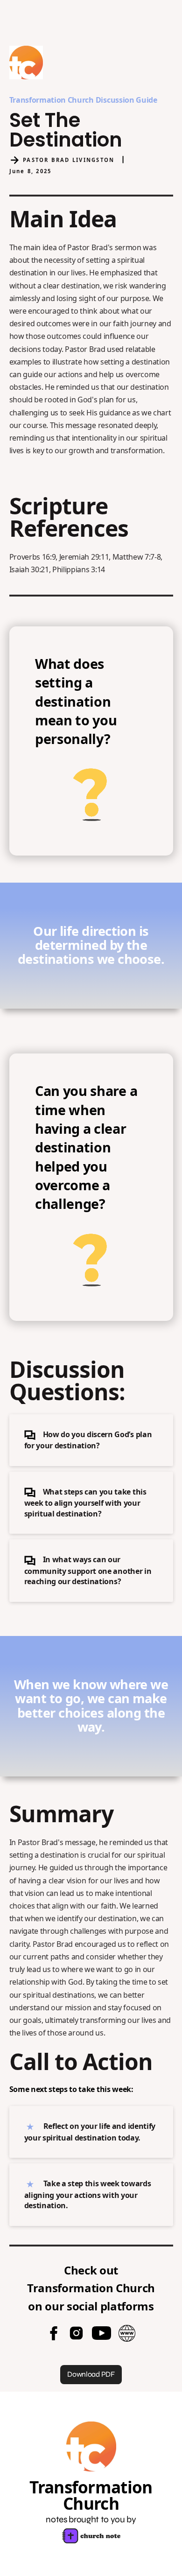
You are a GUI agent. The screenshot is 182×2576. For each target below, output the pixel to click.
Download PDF (91, 2374)
